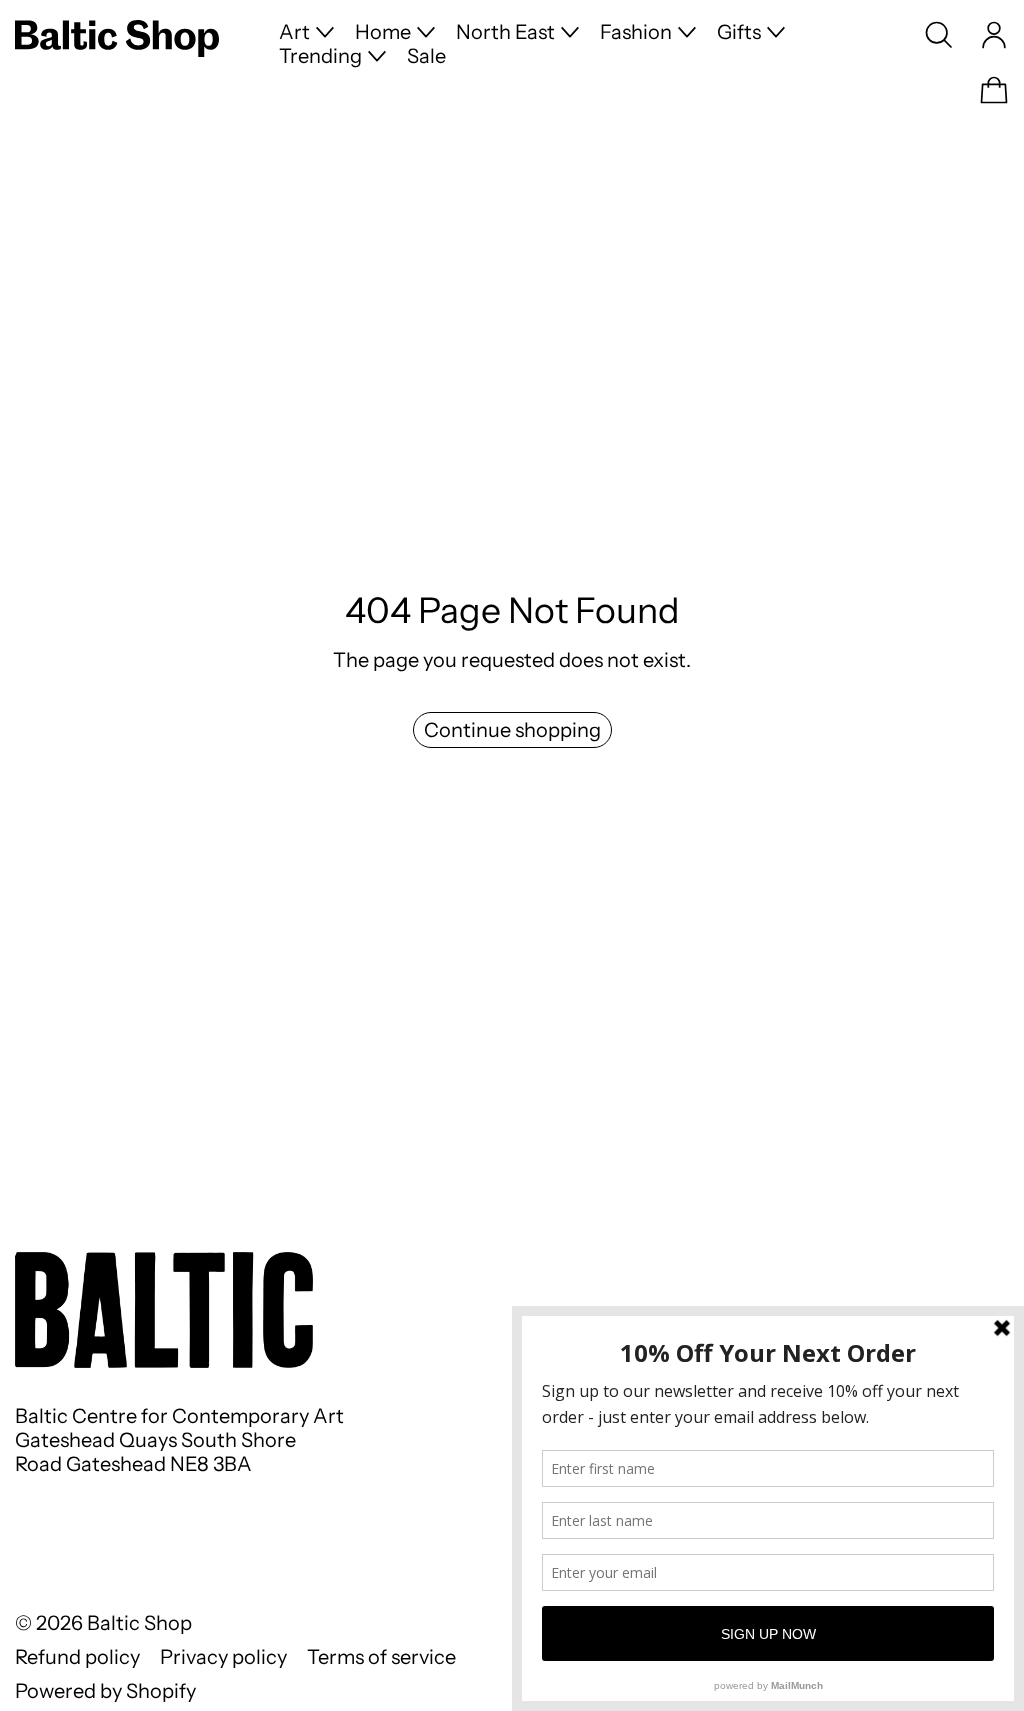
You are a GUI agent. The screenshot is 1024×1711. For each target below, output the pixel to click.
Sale (426, 56)
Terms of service (381, 1657)
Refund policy (77, 1657)
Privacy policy (223, 1657)
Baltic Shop (139, 1623)
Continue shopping (512, 730)
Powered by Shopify (105, 1691)
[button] (939, 35)
